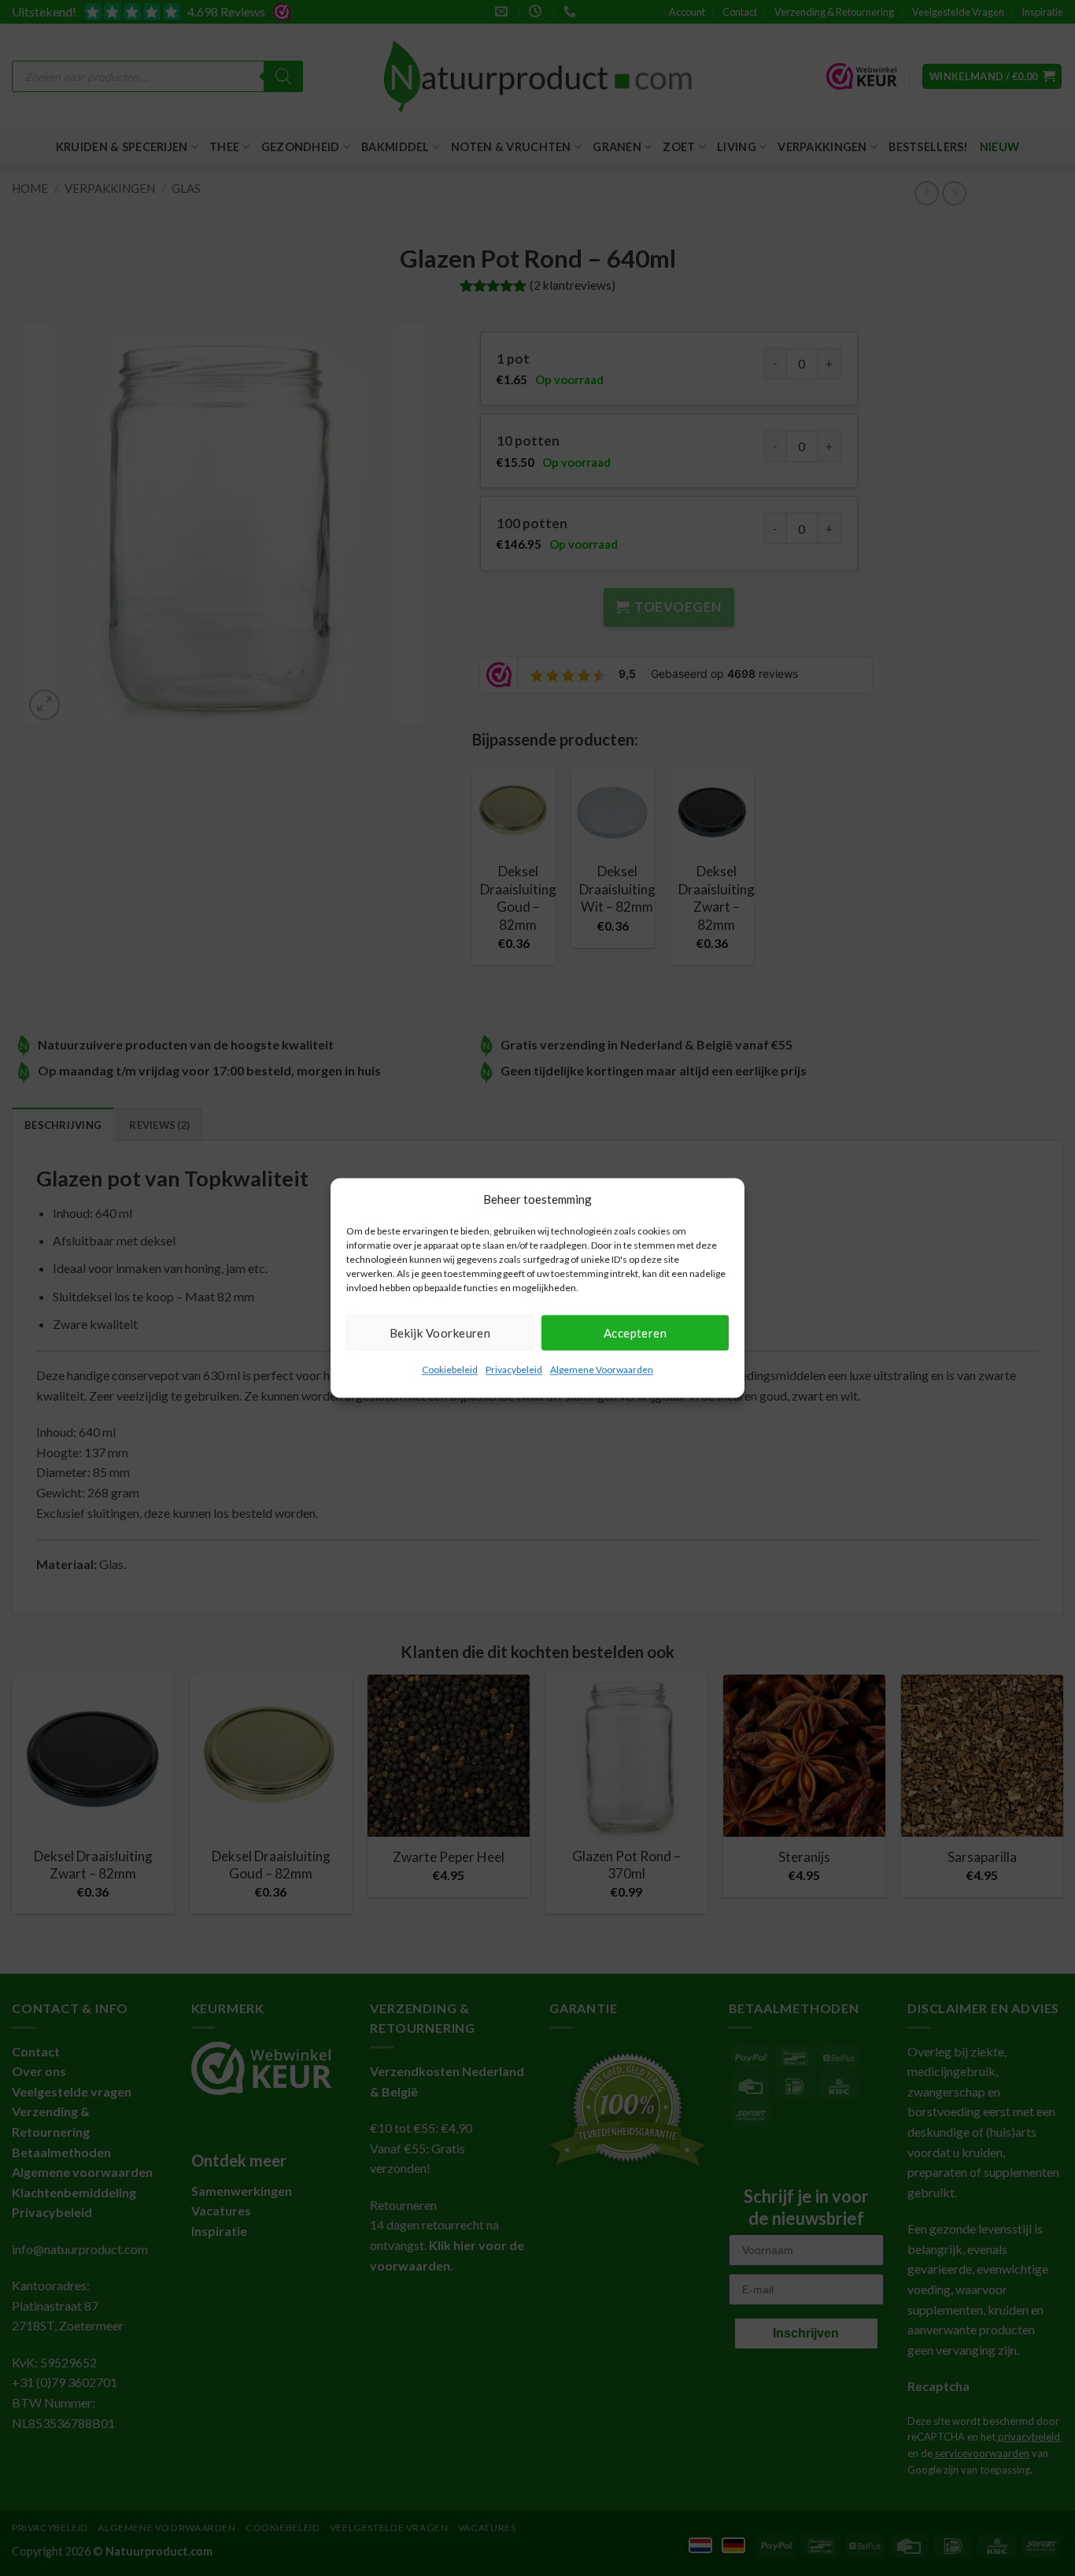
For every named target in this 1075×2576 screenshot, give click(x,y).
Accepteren (635, 1333)
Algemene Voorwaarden (602, 1369)
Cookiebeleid (450, 1369)
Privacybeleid (514, 1369)
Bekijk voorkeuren (440, 1333)
